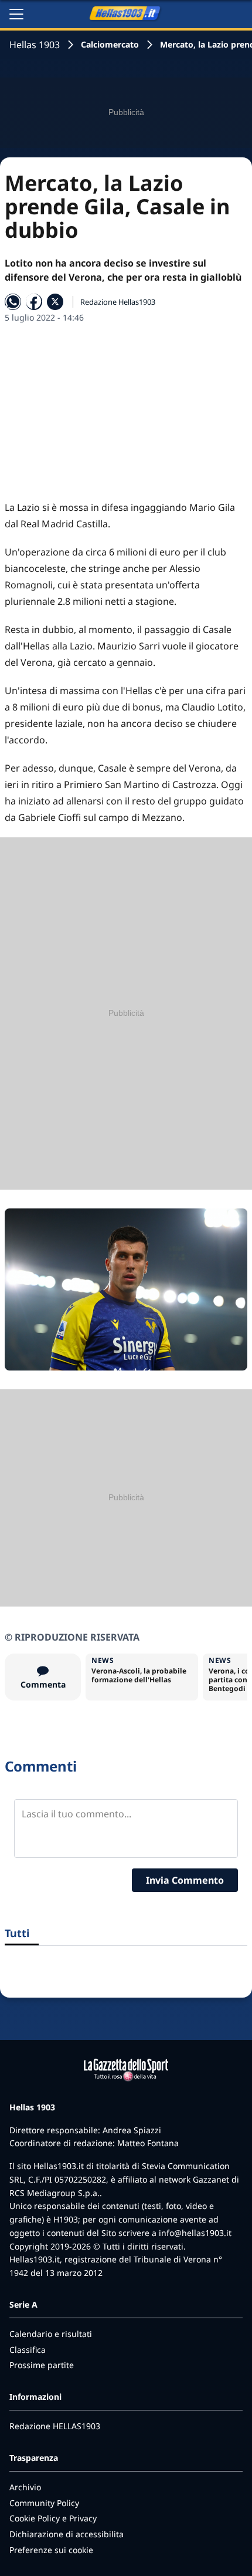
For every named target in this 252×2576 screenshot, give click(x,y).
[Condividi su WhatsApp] (13, 302)
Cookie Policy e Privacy (53, 2518)
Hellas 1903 (35, 45)
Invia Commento (185, 1880)
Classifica (28, 2350)
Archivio (25, 2487)
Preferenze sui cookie (51, 2550)
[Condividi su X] (55, 302)
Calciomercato (110, 44)
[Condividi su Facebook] (34, 302)
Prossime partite (42, 2365)
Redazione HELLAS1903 (55, 2426)
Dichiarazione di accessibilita (67, 2534)
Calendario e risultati (51, 2334)
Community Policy (44, 2503)
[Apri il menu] (16, 14)
